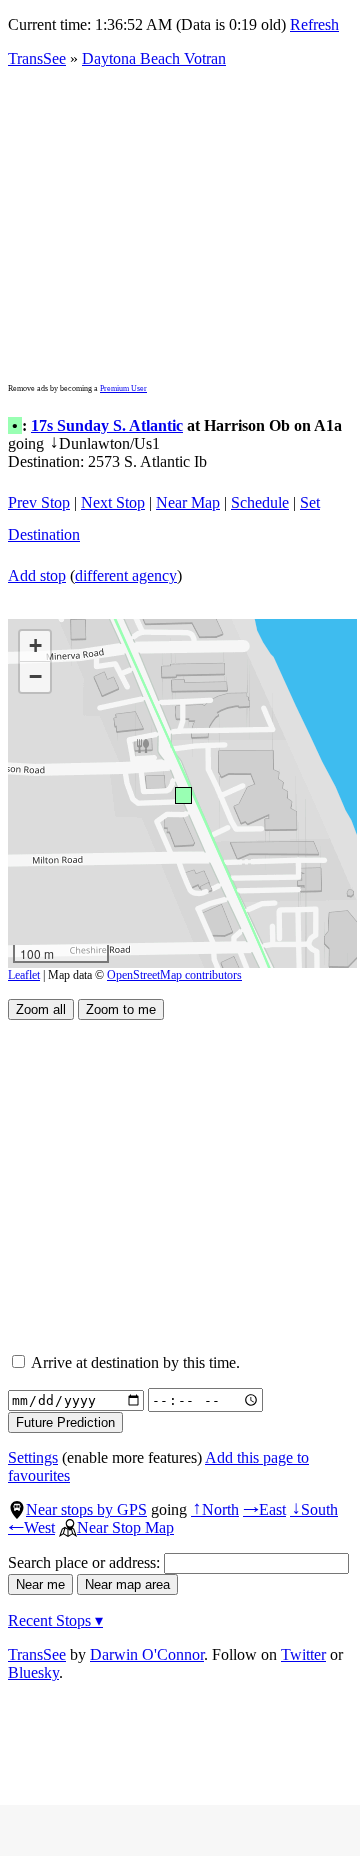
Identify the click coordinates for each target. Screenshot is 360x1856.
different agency (126, 575)
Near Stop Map (125, 1527)
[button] (182, 794)
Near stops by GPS (86, 1509)
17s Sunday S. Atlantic (107, 425)
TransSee (37, 58)
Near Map (188, 502)
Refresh (314, 24)
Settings (33, 1457)
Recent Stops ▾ (55, 1620)
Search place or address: (86, 1562)
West (31, 1527)
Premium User (123, 388)
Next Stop (113, 502)
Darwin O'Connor (147, 1654)
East (264, 1509)
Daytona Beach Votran (154, 58)
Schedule (260, 502)
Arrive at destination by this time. (134, 1362)
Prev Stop (39, 502)
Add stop (37, 575)
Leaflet (24, 975)
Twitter (303, 1654)
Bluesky (33, 1672)
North (215, 1509)
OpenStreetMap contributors (174, 975)
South (314, 1509)
